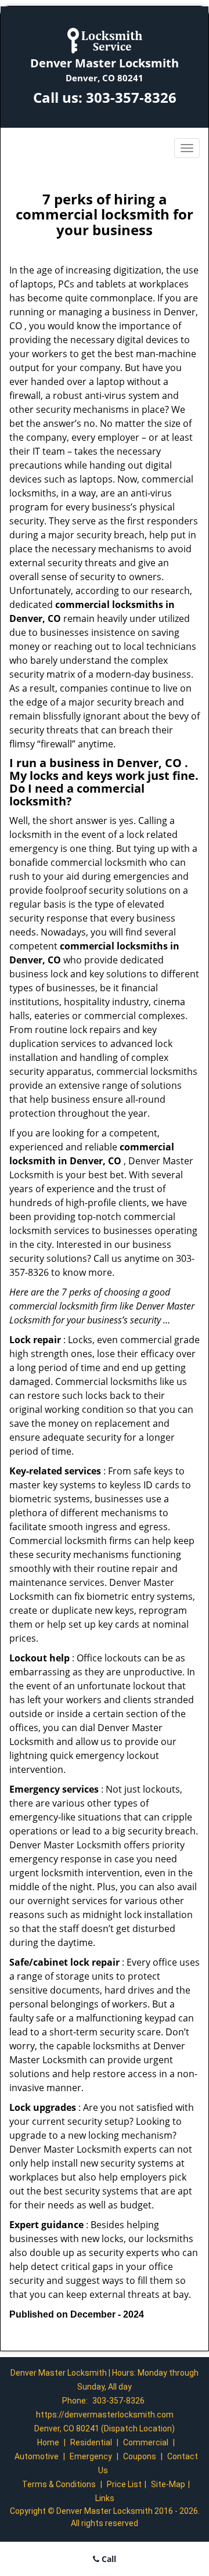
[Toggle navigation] (187, 148)
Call (108, 2559)
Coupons (140, 2456)
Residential (91, 2442)
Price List (124, 2484)
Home (48, 2442)
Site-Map (168, 2484)
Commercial (146, 2442)
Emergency (91, 2456)
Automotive (37, 2456)
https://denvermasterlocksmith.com (105, 2415)
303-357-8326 (131, 97)
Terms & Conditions (59, 2484)
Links (105, 2498)
